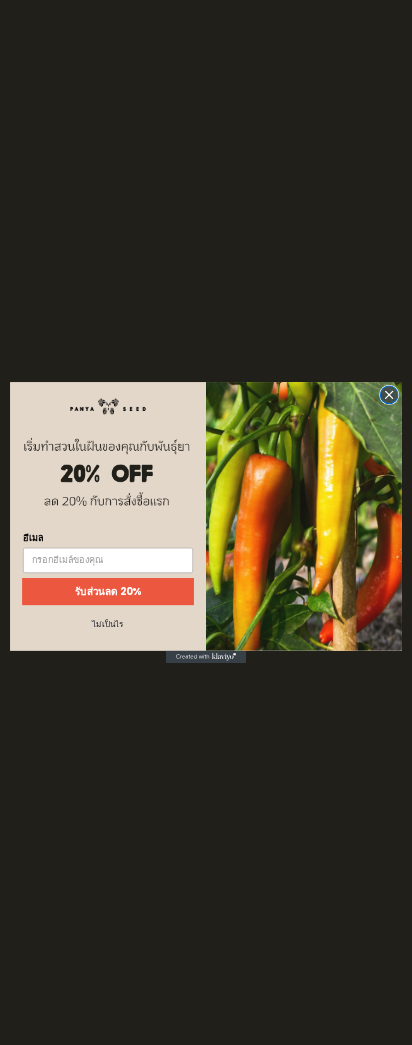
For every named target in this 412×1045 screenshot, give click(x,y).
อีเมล (33, 537)
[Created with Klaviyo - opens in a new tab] (206, 657)
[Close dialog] (389, 395)
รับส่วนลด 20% (108, 591)
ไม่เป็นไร (107, 625)
